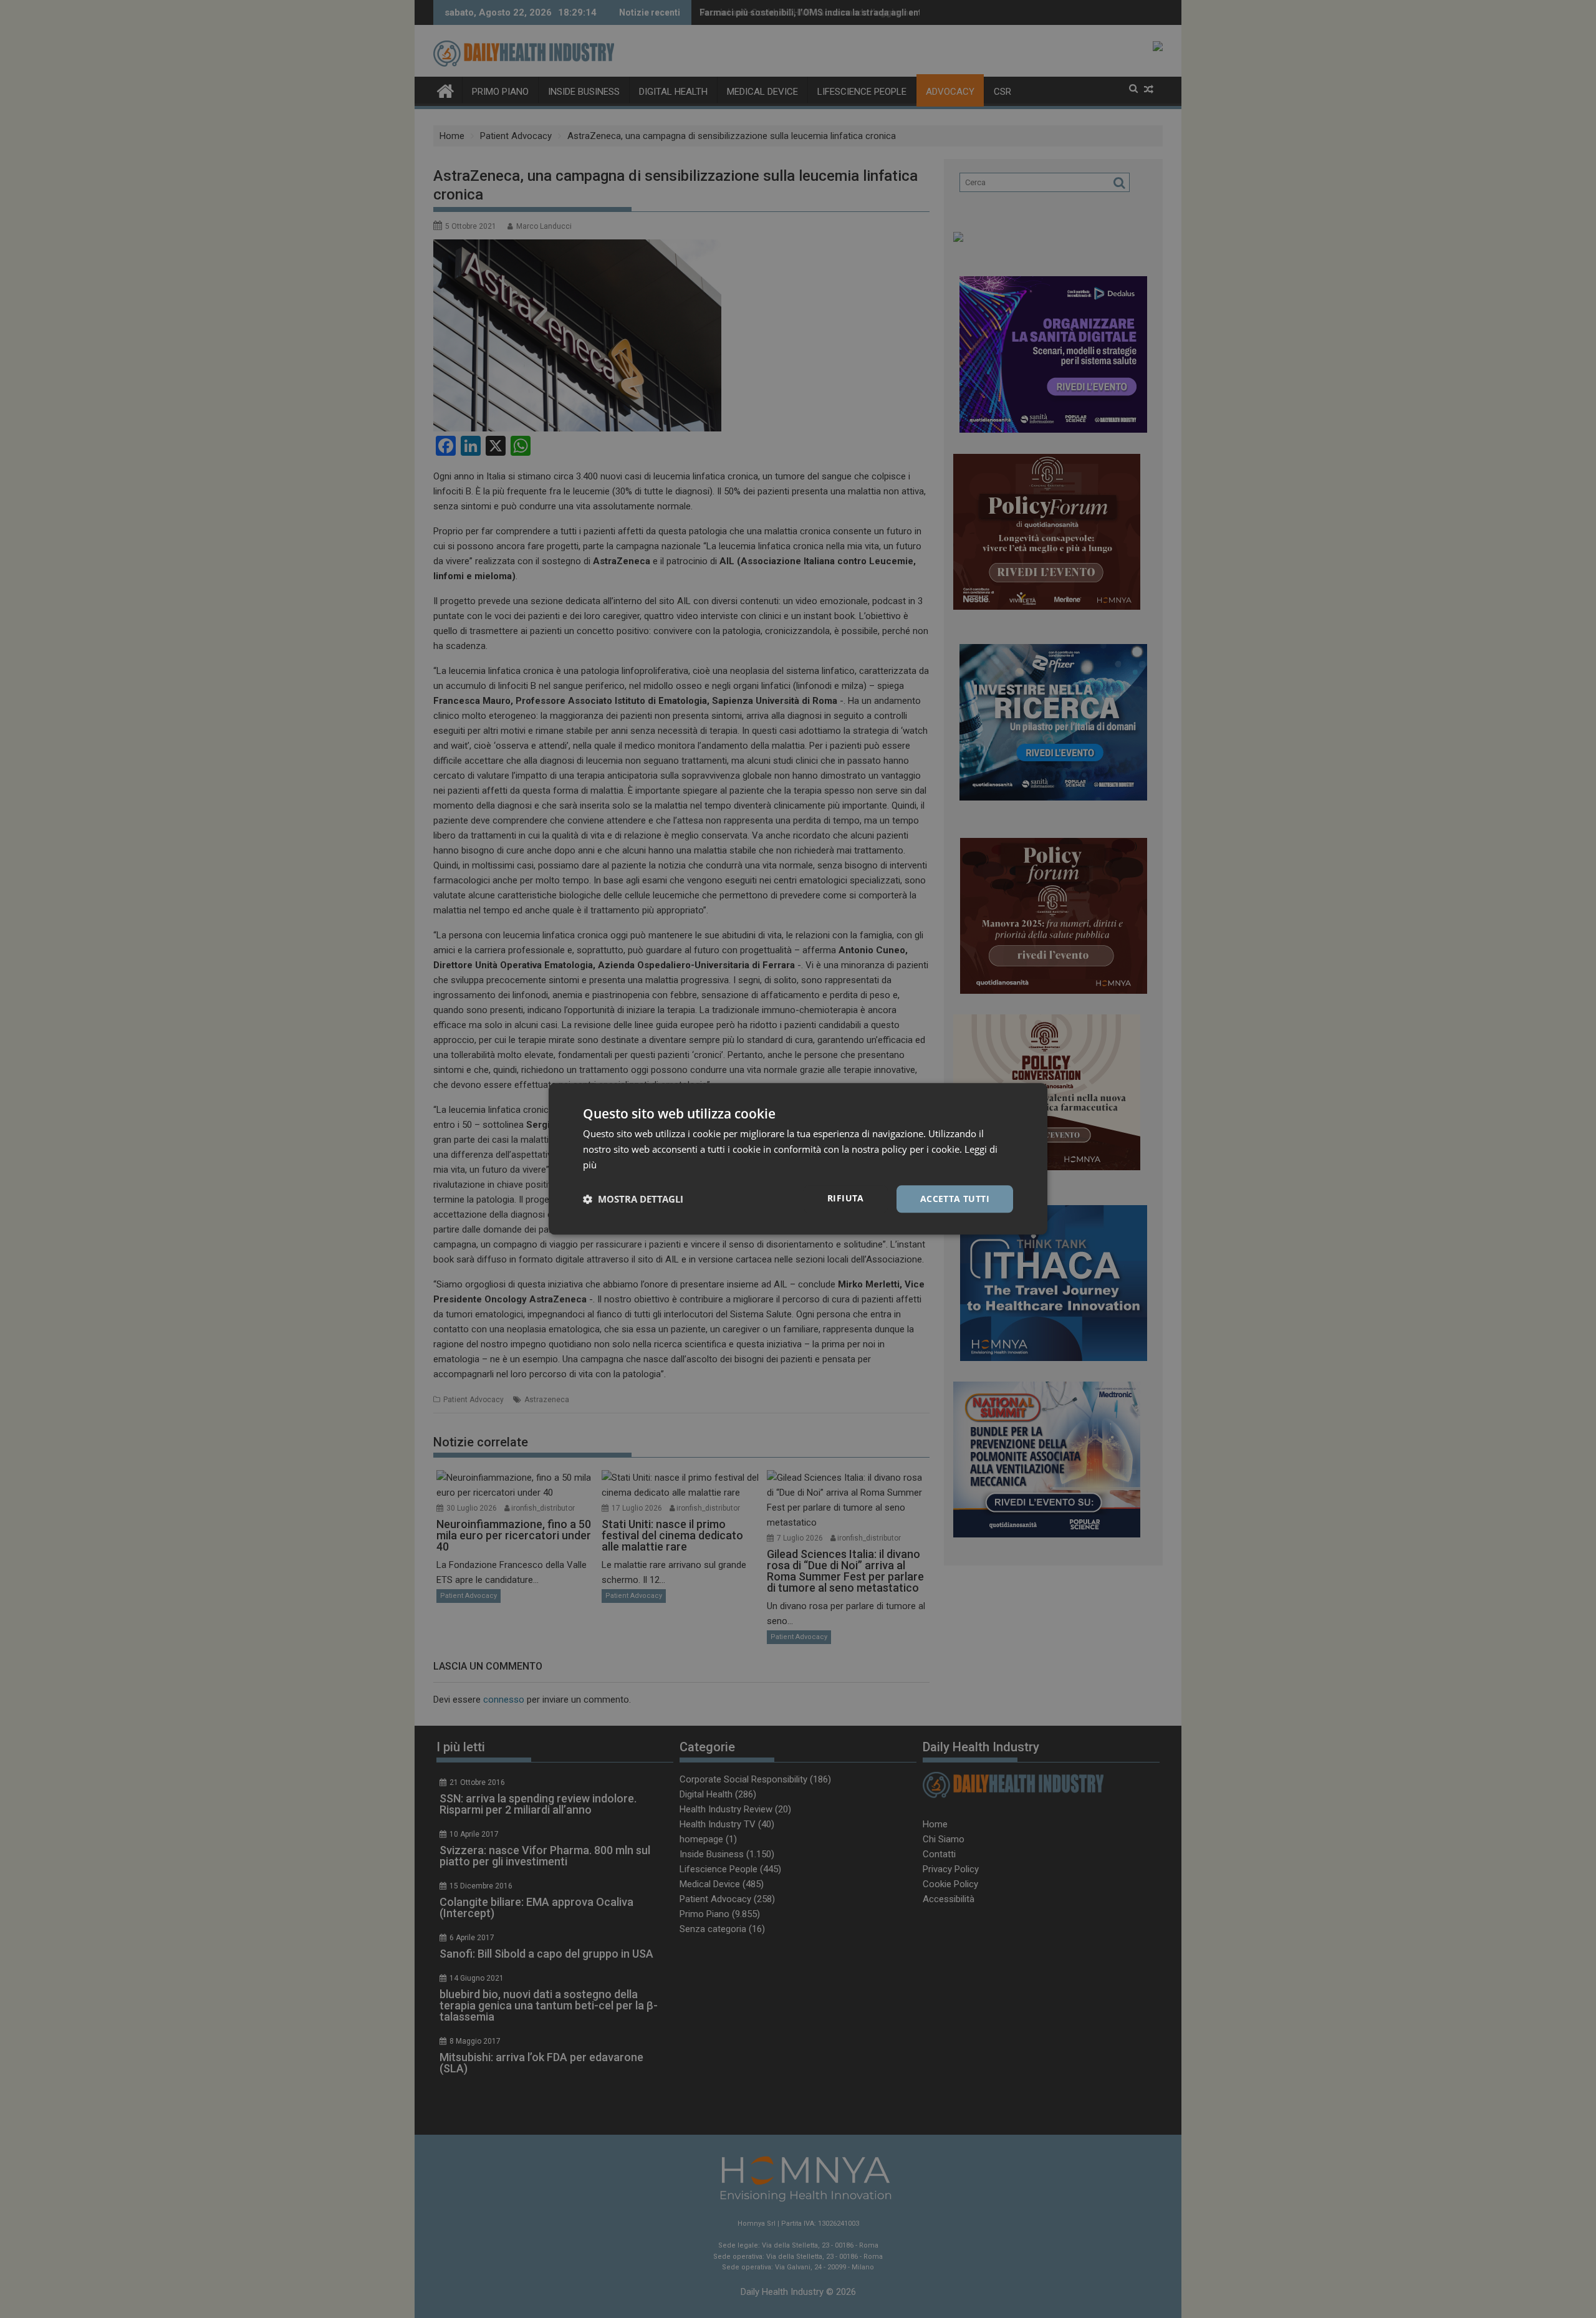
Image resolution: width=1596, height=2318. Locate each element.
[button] (633, 1199)
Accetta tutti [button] (955, 1199)
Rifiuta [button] (846, 1198)
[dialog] (798, 1159)
